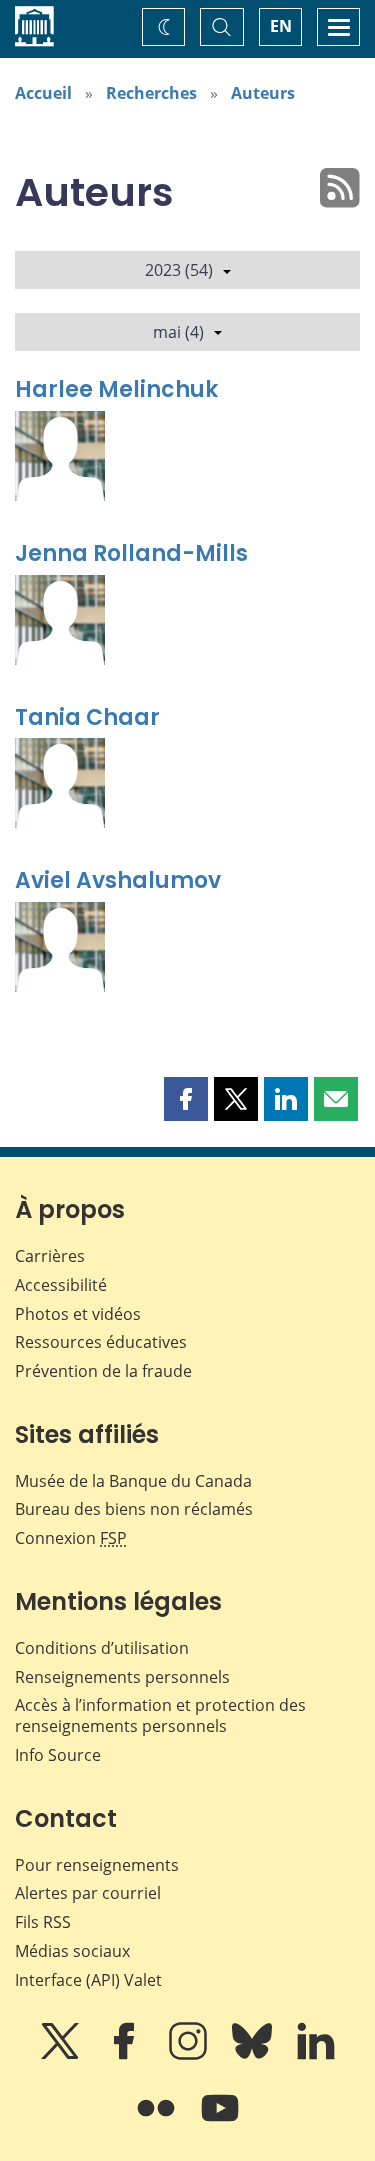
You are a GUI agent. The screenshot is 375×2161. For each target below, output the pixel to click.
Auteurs (263, 93)
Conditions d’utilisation (102, 1648)
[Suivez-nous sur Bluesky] (254, 2055)
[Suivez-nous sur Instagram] (190, 2055)
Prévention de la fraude (103, 1371)
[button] (186, 1099)
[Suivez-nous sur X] (62, 2055)
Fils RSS (43, 1922)
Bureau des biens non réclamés (134, 1509)
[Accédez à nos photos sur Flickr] (158, 2122)
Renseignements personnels (122, 1677)
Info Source (58, 1755)
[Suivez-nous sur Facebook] (126, 2055)
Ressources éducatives (101, 1342)
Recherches (151, 93)
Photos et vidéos (78, 1314)
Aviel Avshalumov (118, 880)
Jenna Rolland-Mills (131, 553)
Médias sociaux (72, 1951)
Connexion (71, 1538)
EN (281, 26)
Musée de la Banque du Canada (133, 1481)
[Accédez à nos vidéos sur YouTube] (220, 2122)
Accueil (43, 93)
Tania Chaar (87, 717)
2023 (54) (179, 270)
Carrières (50, 1256)
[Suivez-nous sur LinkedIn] (316, 2055)
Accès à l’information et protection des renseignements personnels (160, 1715)
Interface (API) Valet (88, 1980)
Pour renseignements (97, 1865)
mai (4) (178, 332)
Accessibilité (61, 1285)
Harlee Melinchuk (116, 389)
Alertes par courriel (88, 1893)
